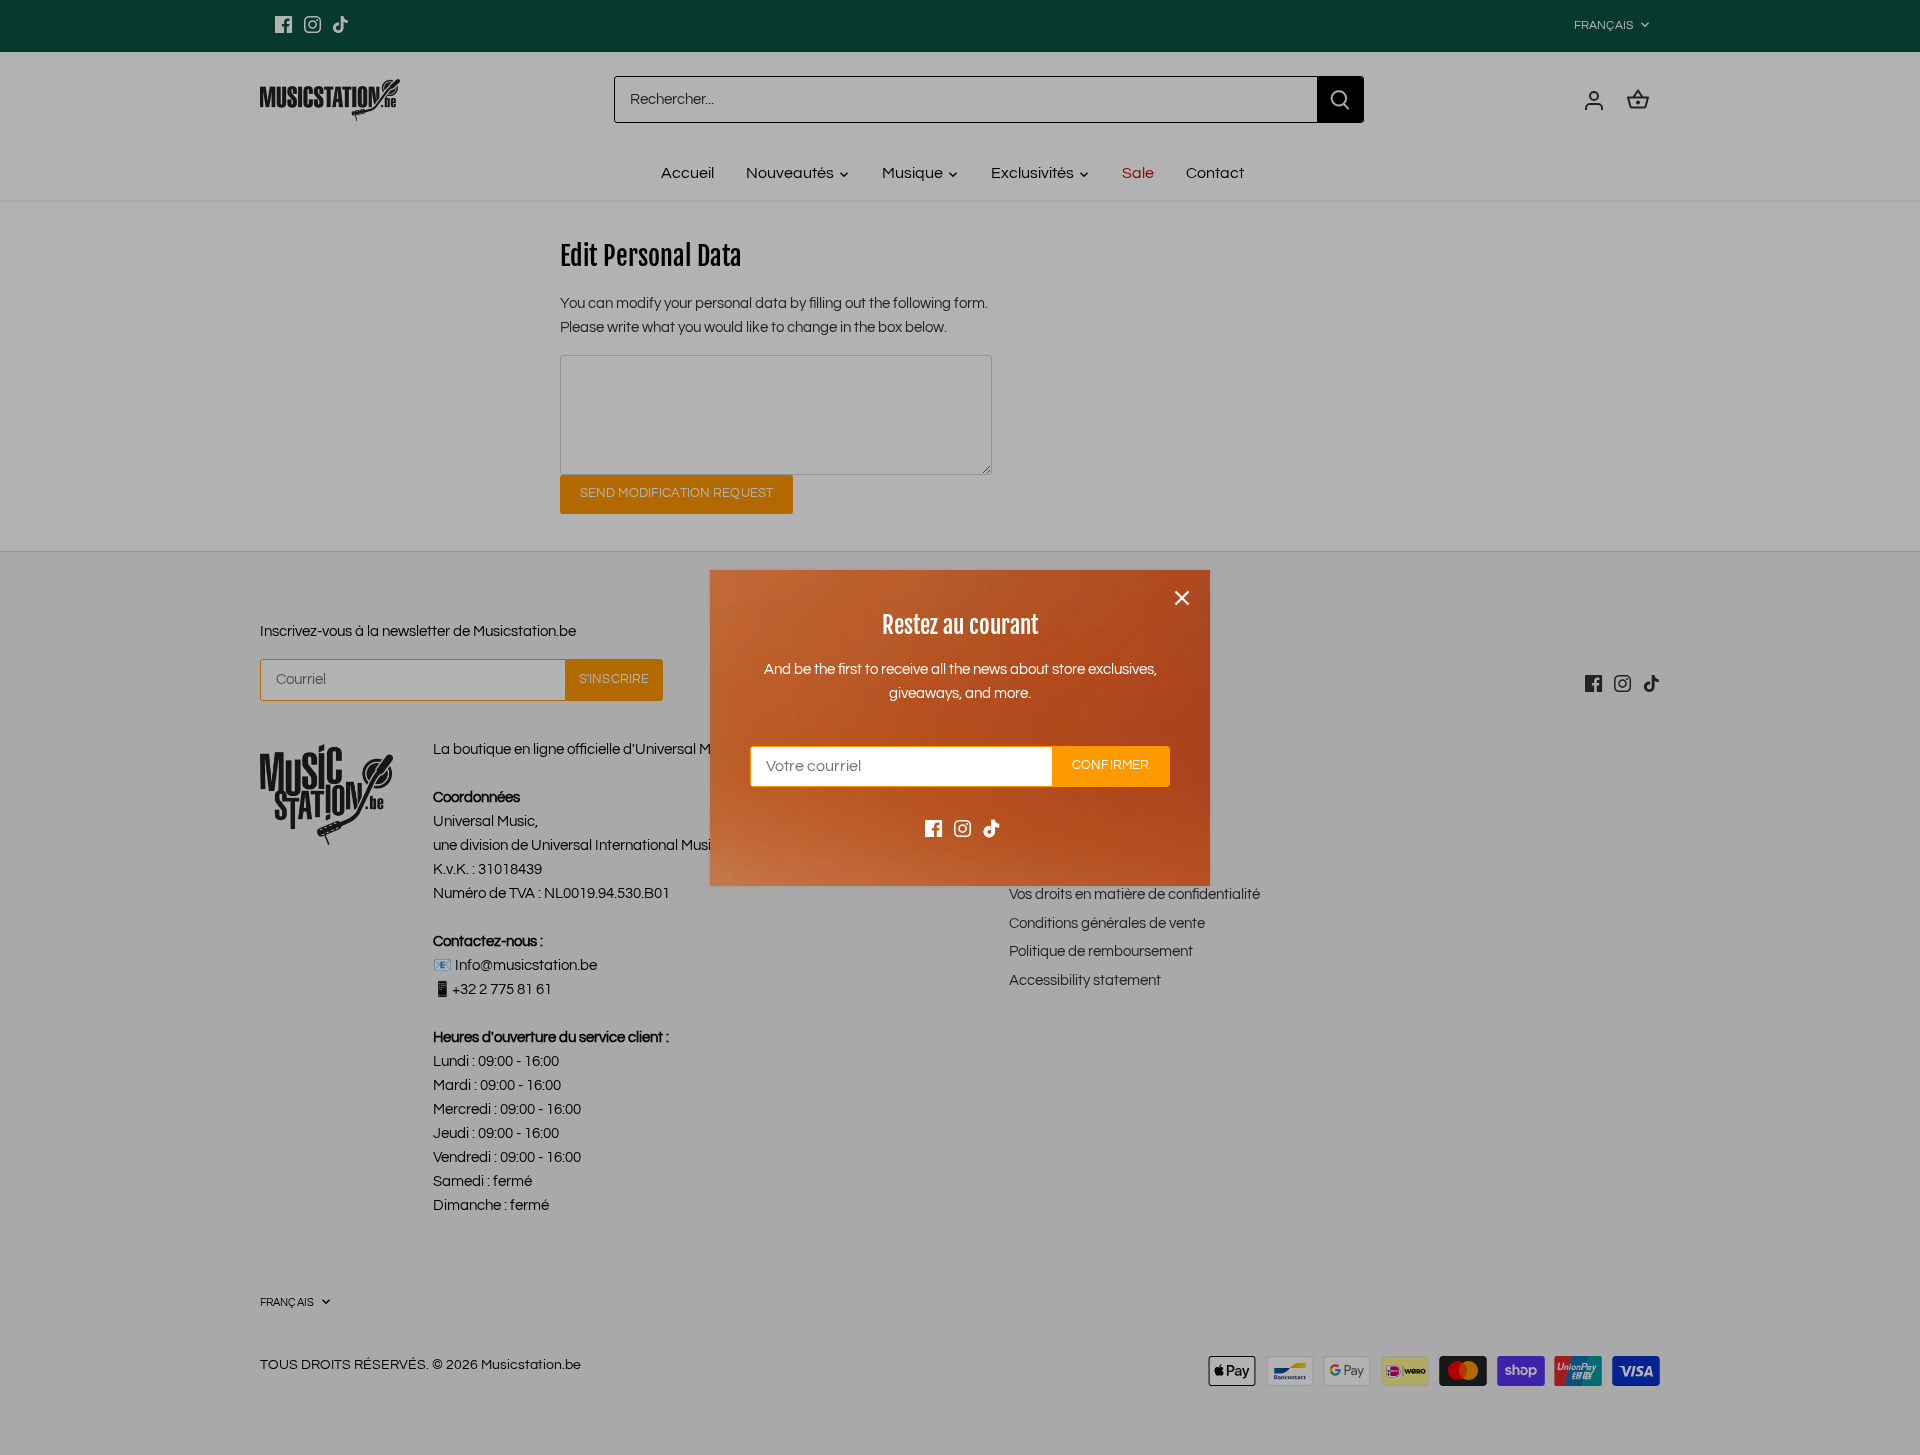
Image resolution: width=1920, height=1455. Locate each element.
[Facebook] (933, 827)
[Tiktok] (991, 827)
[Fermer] (1182, 598)
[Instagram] (962, 827)
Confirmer (1110, 765)
